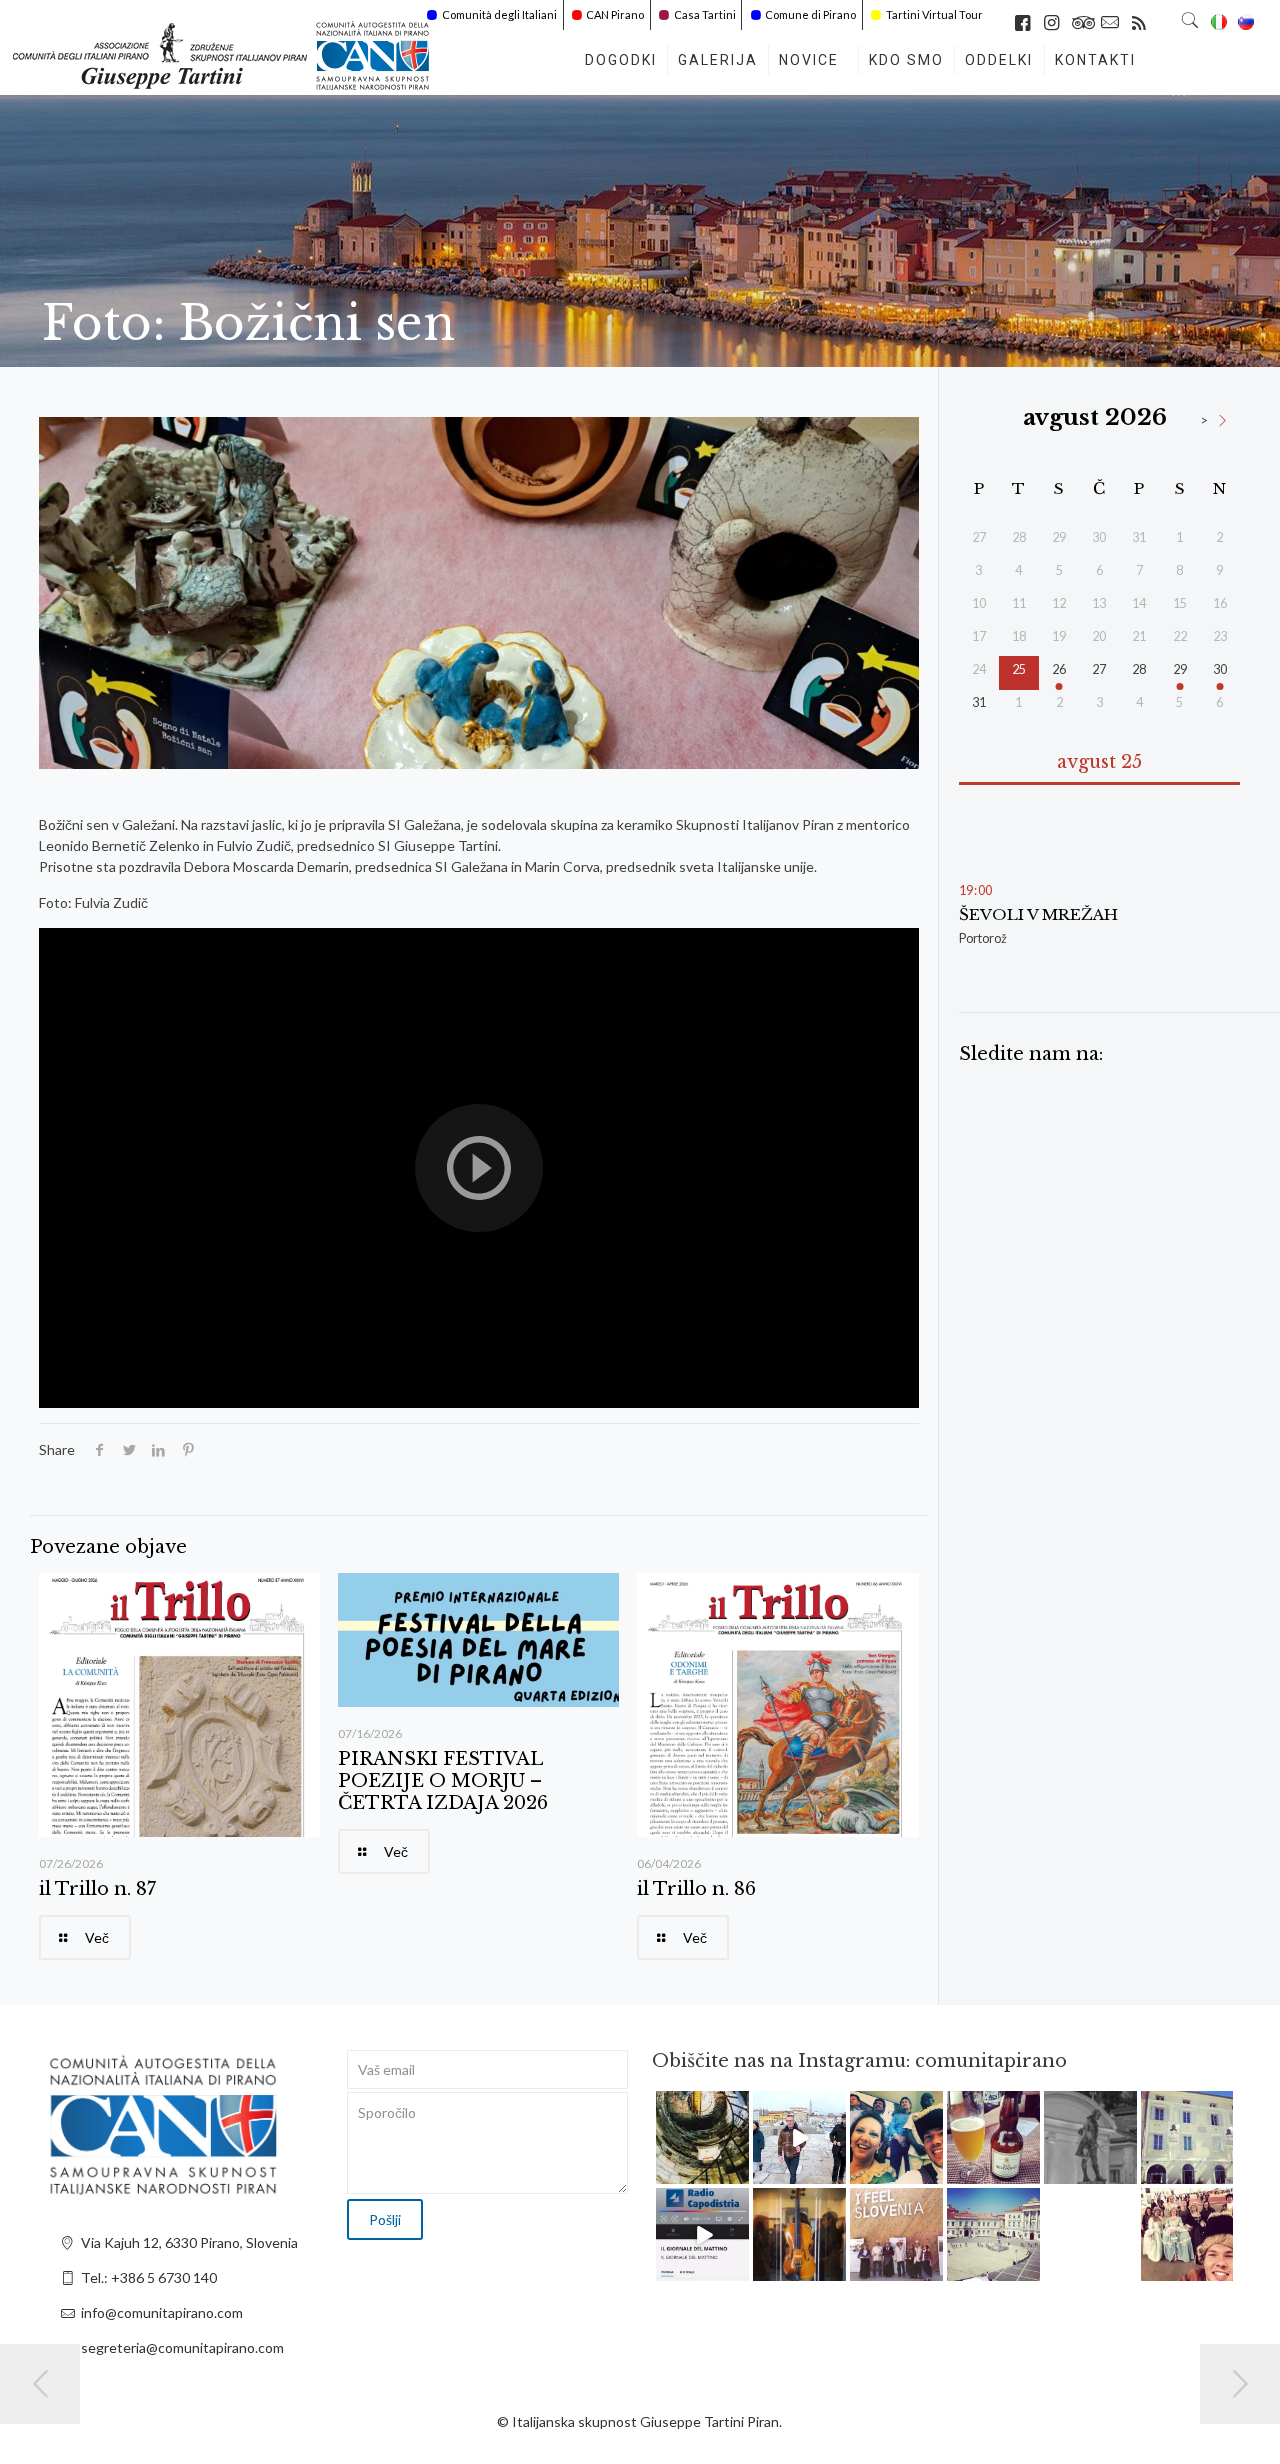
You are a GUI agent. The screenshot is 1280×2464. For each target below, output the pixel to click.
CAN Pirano (615, 14)
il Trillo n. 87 (97, 1889)
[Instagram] (737, 2172)
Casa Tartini (705, 14)
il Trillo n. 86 (696, 1889)
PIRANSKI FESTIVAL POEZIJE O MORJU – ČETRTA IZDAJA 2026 (443, 1781)
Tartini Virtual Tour (934, 14)
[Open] (702, 2137)
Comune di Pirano (810, 14)
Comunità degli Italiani (499, 14)
